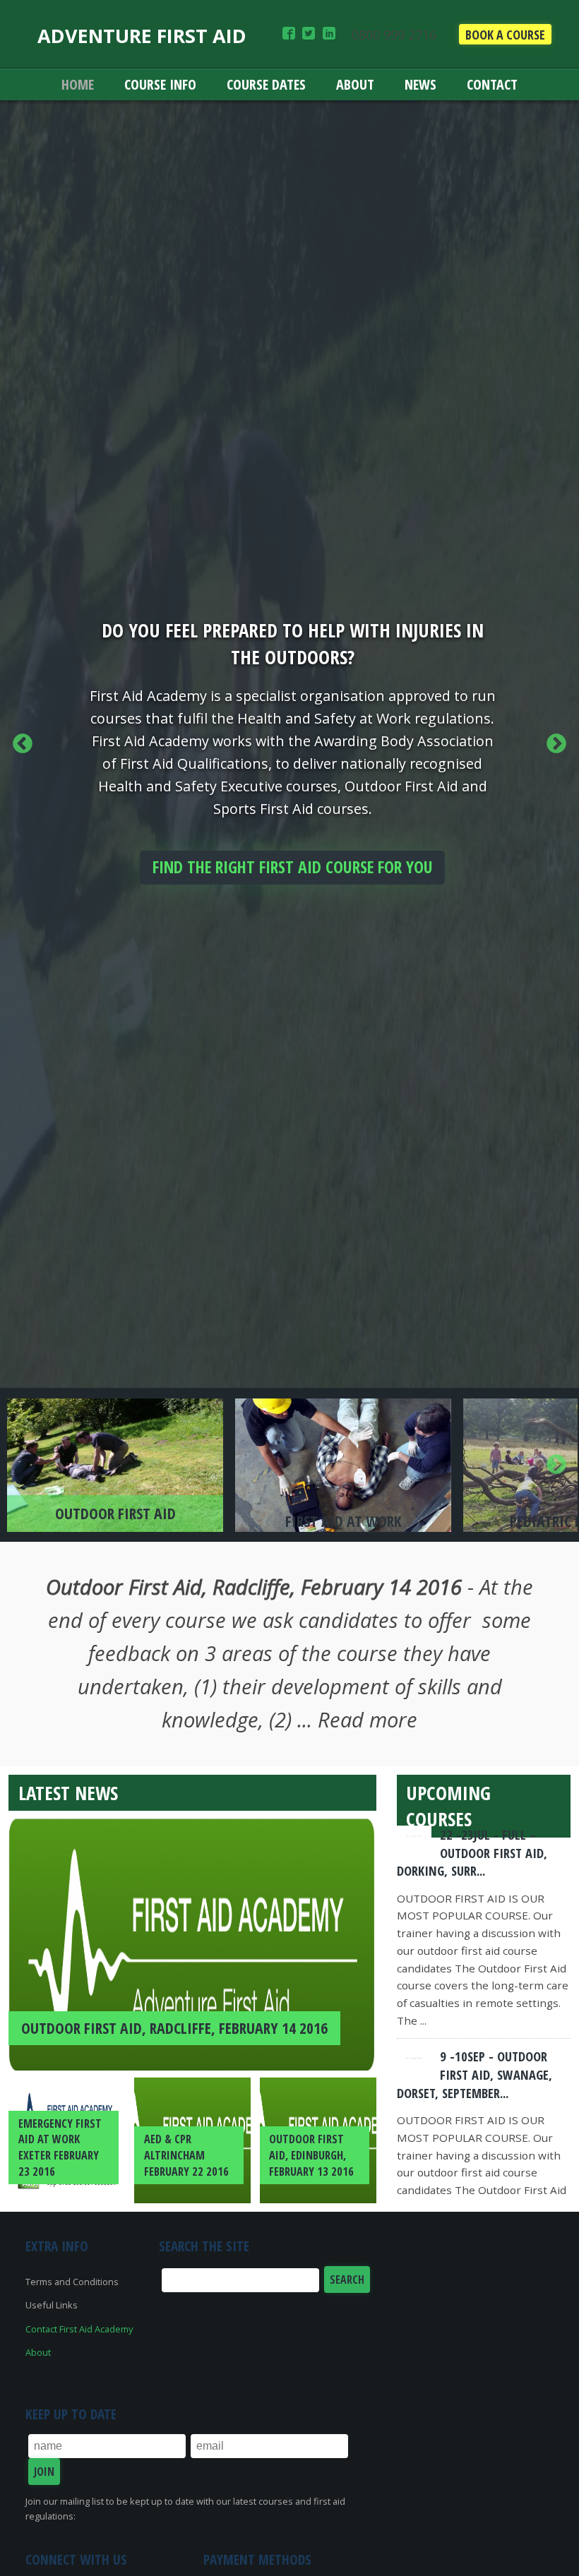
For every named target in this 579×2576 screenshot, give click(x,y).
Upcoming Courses (448, 1806)
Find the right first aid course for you (293, 867)
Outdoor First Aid (115, 1513)
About (355, 84)
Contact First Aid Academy (79, 2329)
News (420, 84)
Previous (23, 744)
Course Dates (266, 84)
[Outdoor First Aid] (115, 1465)
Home (78, 84)
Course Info (160, 84)
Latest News (68, 1793)
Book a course (505, 35)
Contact (492, 84)
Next (556, 744)
